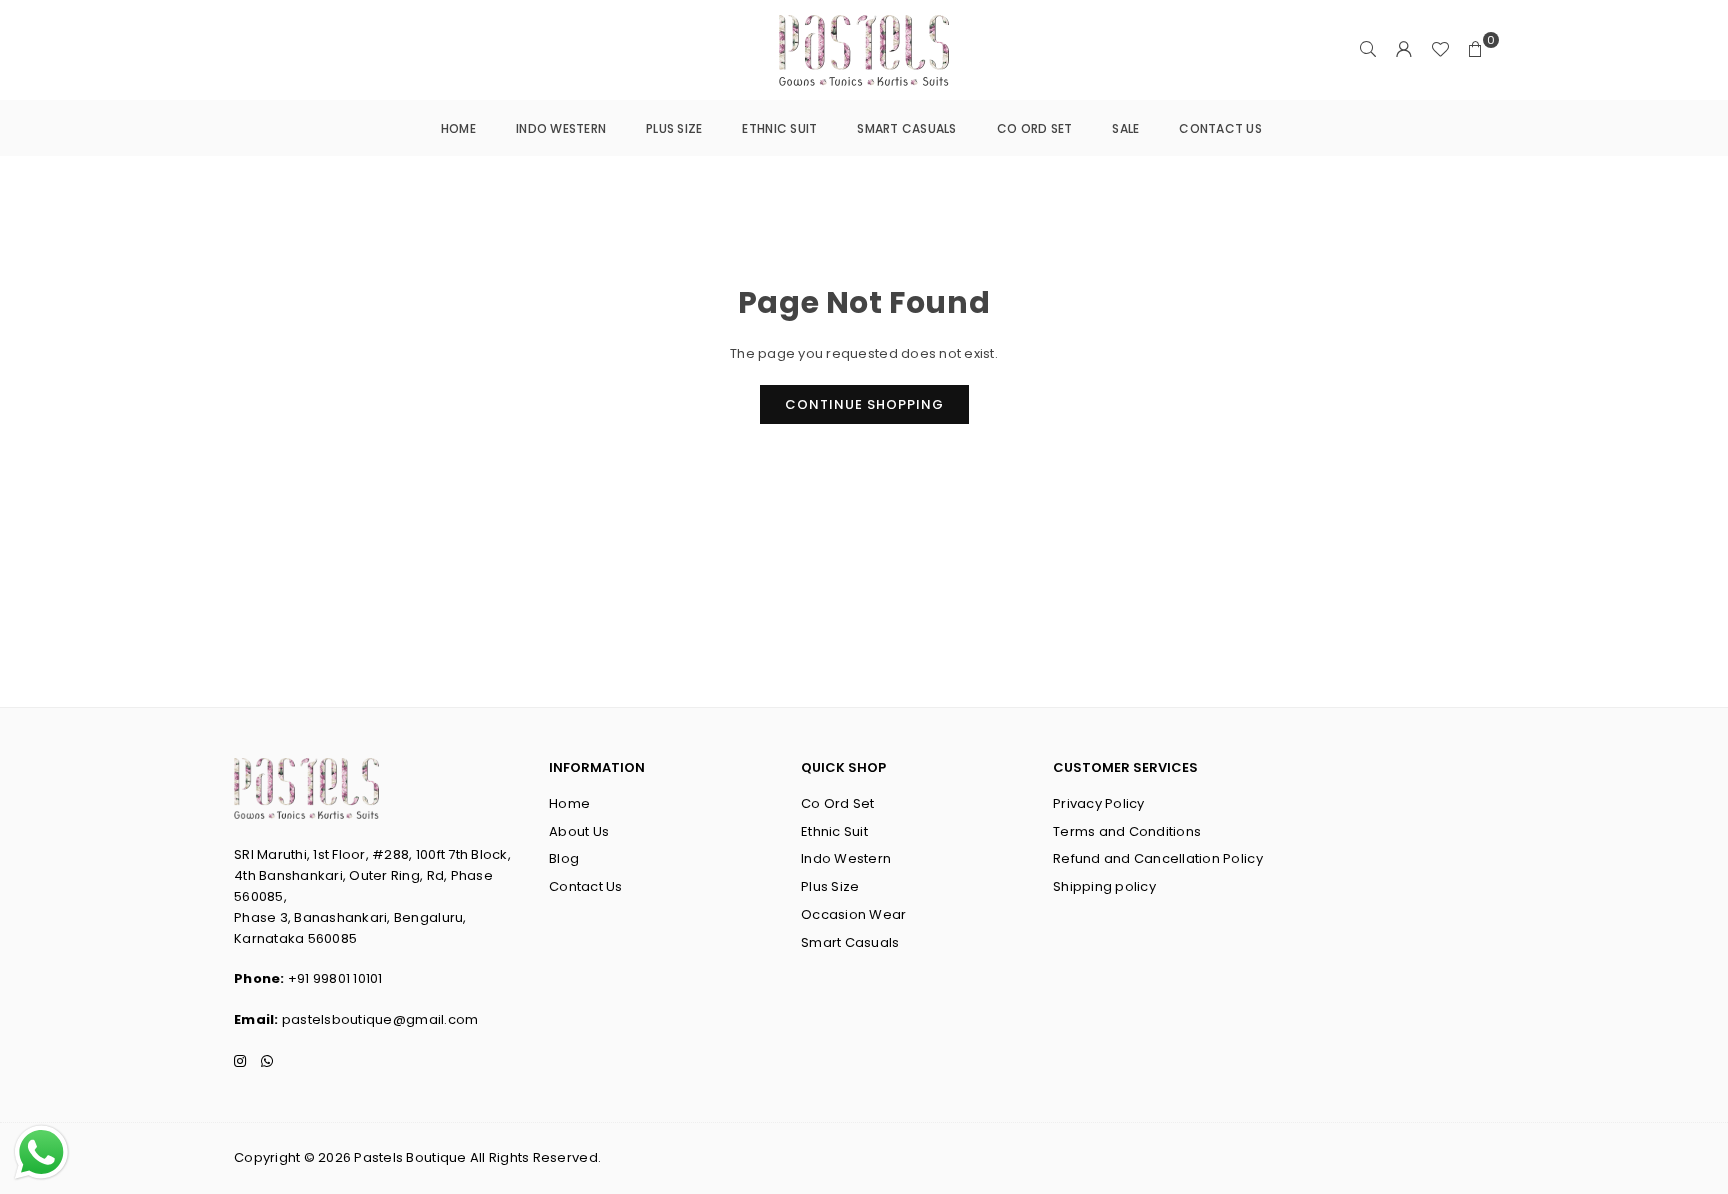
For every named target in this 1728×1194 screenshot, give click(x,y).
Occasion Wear (853, 914)
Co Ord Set (1035, 128)
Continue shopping (864, 404)
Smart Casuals (906, 128)
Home (458, 128)
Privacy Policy (1099, 803)
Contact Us (1220, 128)
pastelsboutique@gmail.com (380, 1019)
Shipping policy (1104, 886)
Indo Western (561, 128)
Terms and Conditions (1127, 831)
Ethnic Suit (779, 128)
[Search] (1368, 50)
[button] (1476, 50)
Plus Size (674, 128)
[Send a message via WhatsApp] (41, 1152)
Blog (564, 858)
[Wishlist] (1440, 50)
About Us (579, 831)
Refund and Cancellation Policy (1158, 858)
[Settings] (1404, 50)
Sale (1125, 128)
